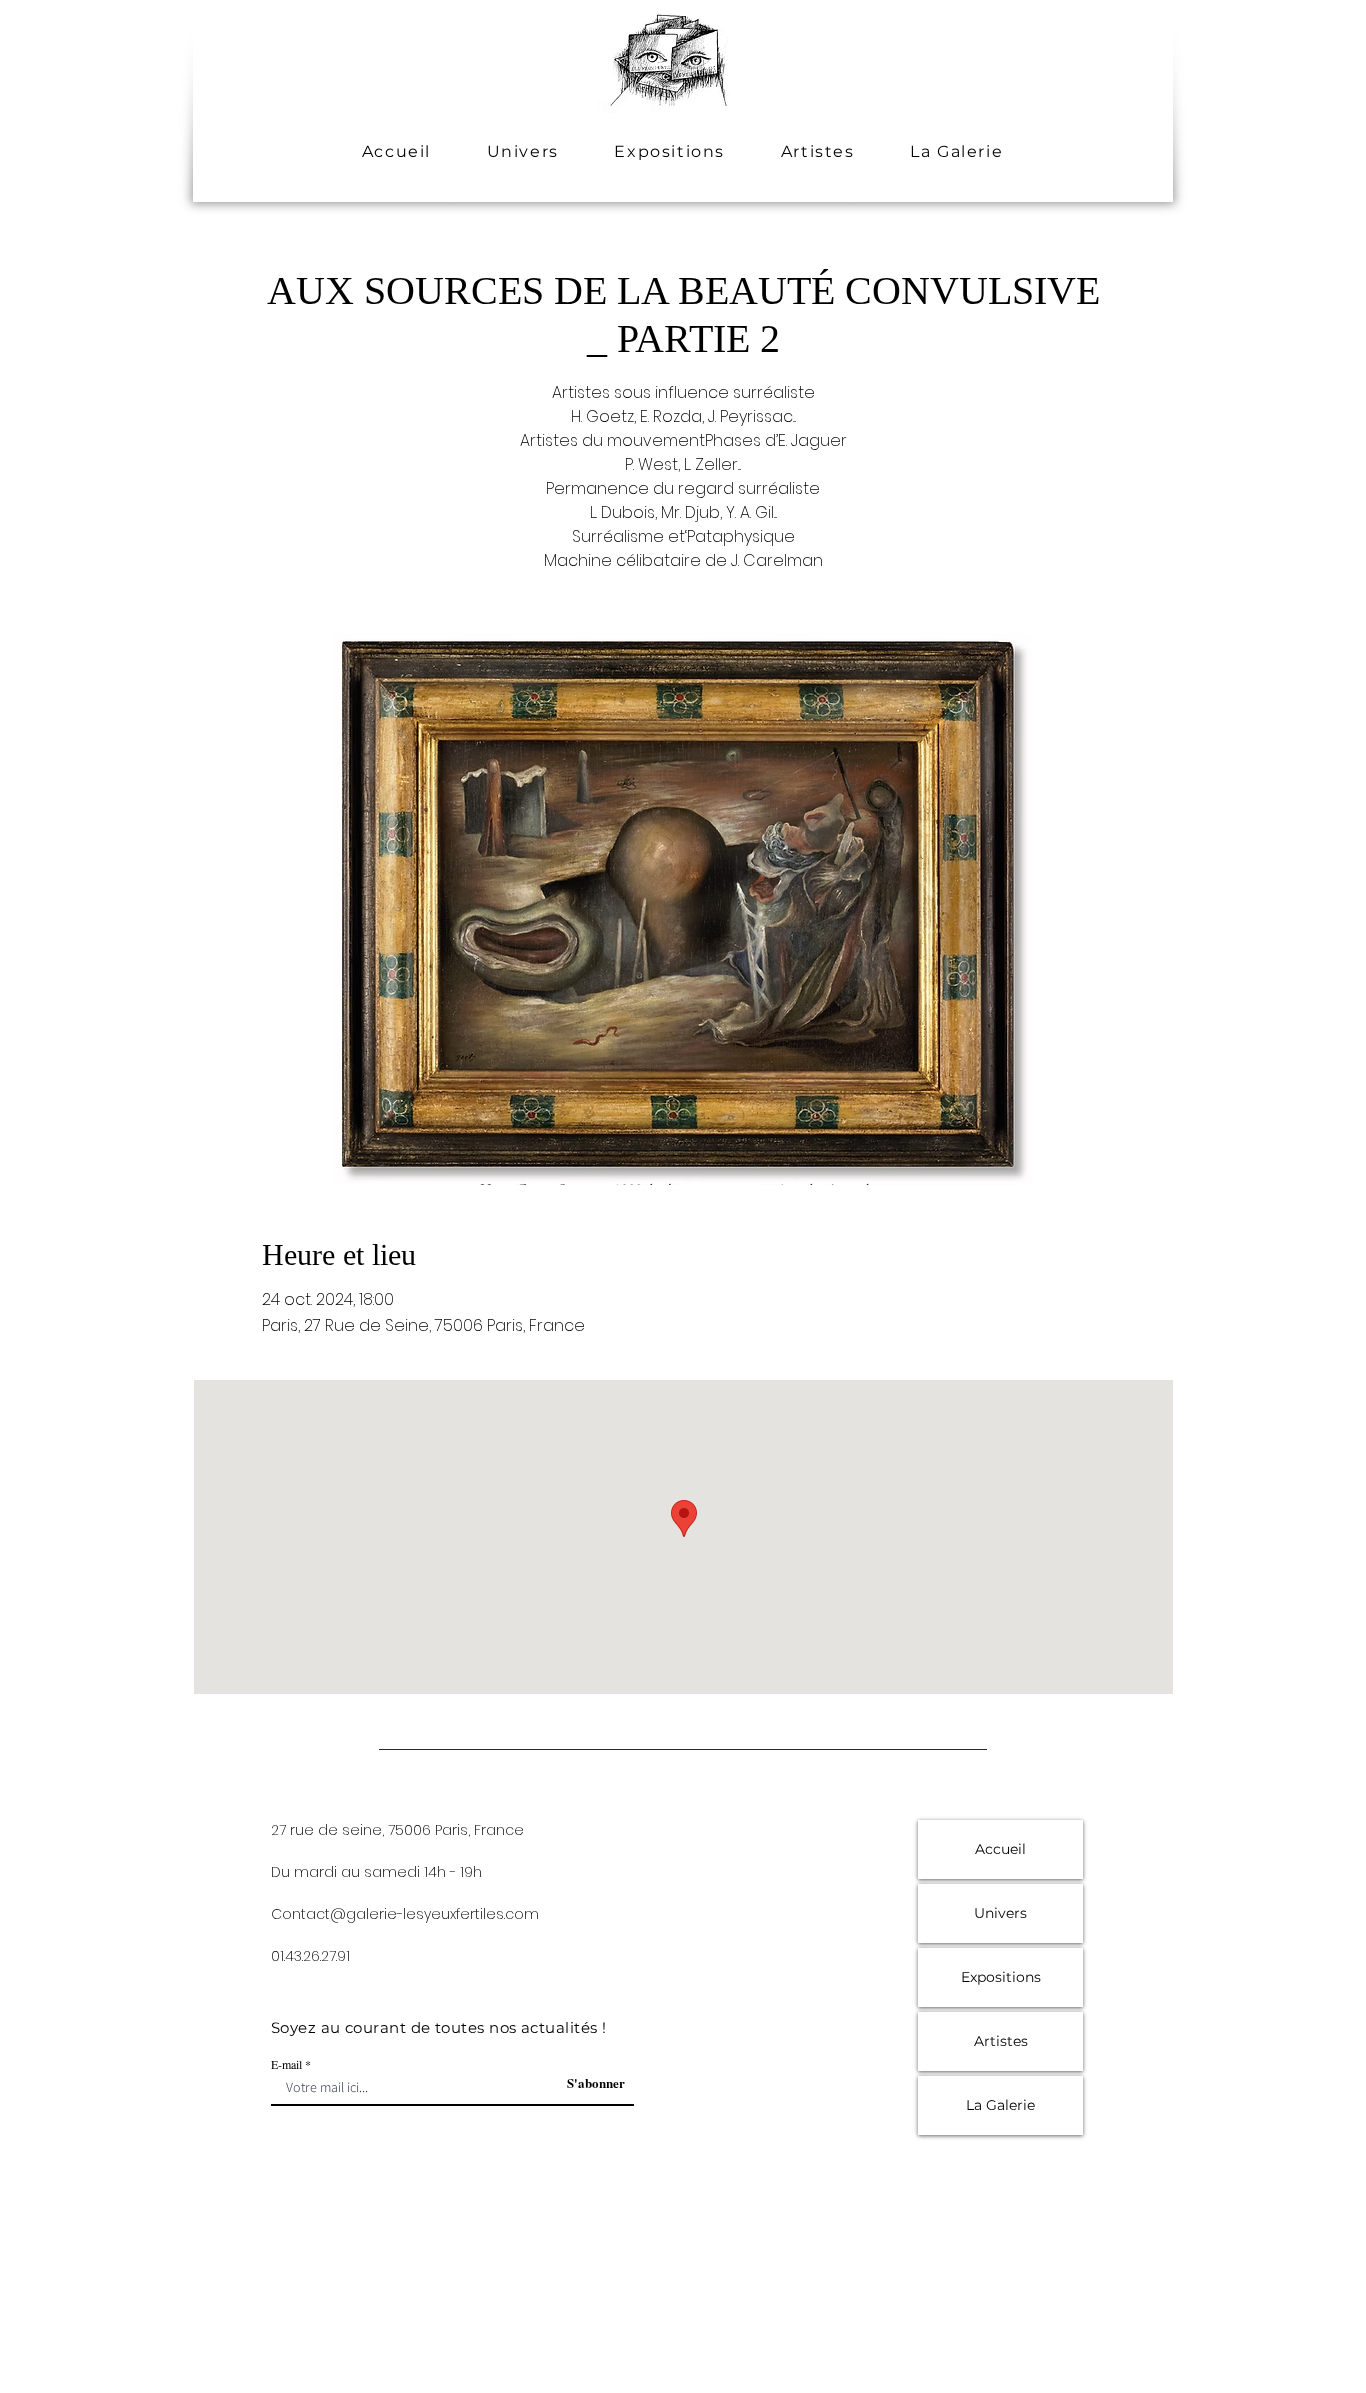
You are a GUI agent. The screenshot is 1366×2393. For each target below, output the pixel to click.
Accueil (1000, 1849)
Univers (1000, 1913)
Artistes (1001, 2041)
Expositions (1001, 1977)
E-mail (286, 2064)
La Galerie (1000, 2105)
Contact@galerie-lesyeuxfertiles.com (405, 1914)
